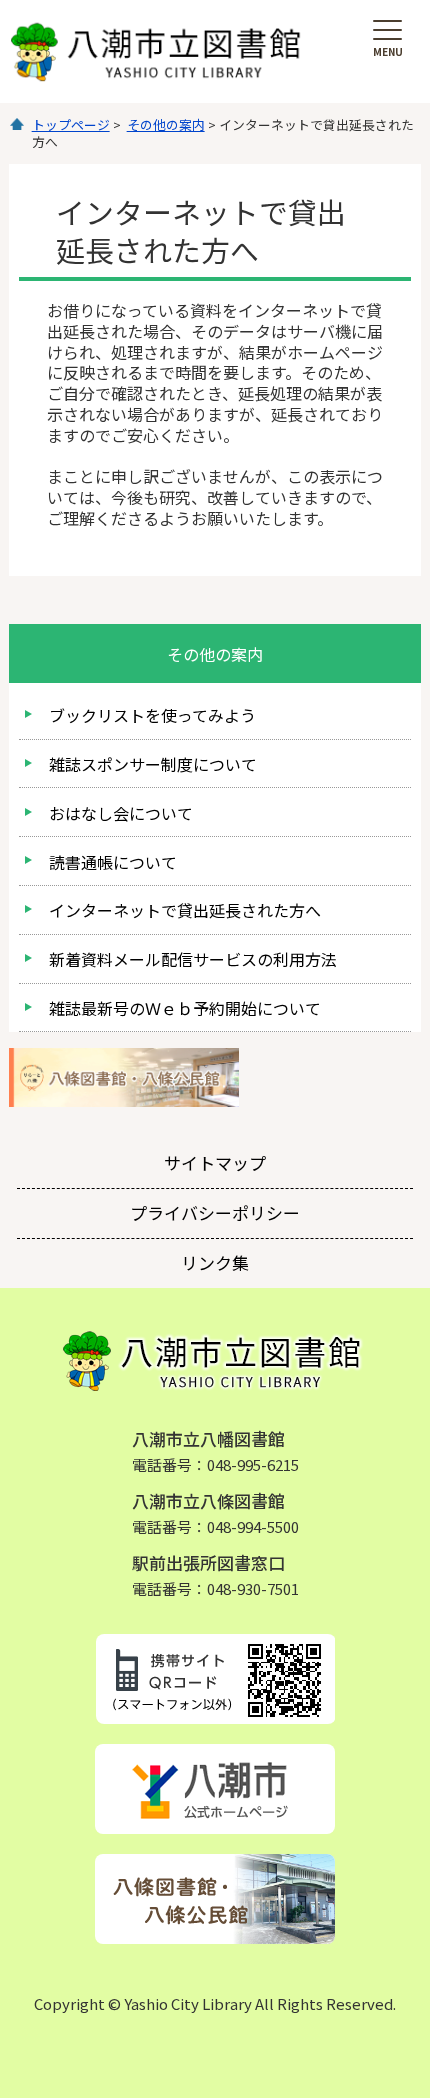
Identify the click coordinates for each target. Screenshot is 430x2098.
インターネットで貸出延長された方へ (185, 910)
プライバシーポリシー (215, 1212)
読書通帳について (113, 862)
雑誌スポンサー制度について (153, 764)
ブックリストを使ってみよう (152, 715)
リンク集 (215, 1262)
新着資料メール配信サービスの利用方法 (193, 959)
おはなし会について (121, 813)
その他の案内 (166, 124)
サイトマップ (215, 1162)
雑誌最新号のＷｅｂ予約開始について (185, 1008)
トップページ (71, 124)
